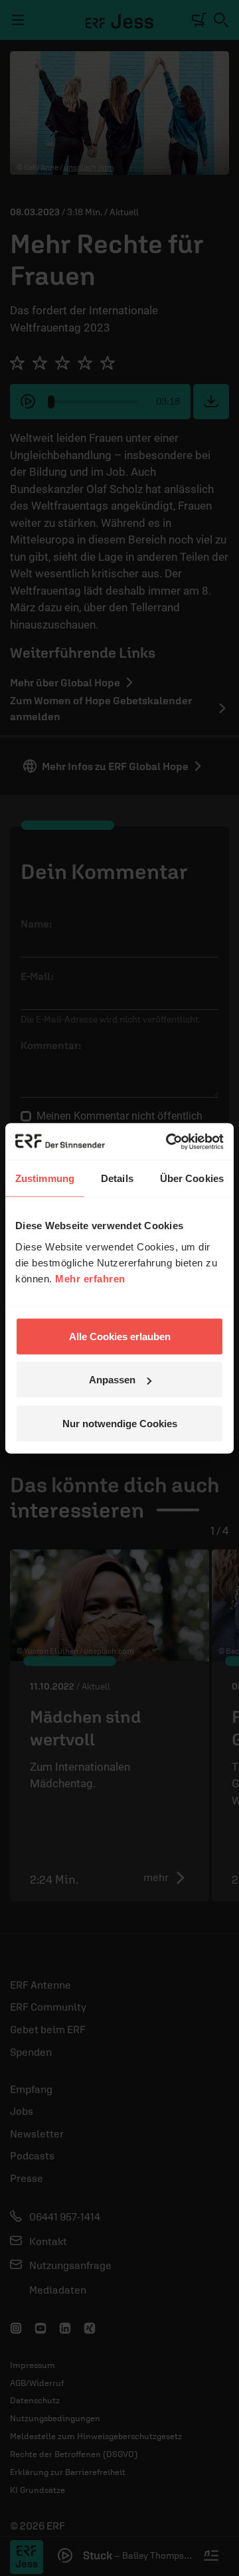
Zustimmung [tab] (45, 1178)
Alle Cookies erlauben (120, 1336)
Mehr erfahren (90, 1278)
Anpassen (112, 1380)
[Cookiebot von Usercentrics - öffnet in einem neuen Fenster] (169, 1141)
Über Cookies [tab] (192, 1178)
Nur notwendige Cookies (120, 1423)
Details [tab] (117, 1178)
